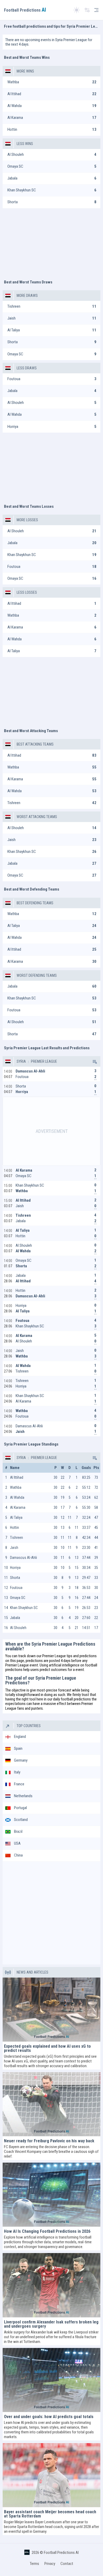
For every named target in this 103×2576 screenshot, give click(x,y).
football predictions (76, 1699)
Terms (34, 2564)
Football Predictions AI (61, 2553)
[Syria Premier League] (94, 1061)
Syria (21, 1061)
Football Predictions (25, 10)
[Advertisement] (51, 241)
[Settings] (87, 10)
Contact (67, 2564)
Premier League (44, 1061)
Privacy (50, 2564)
